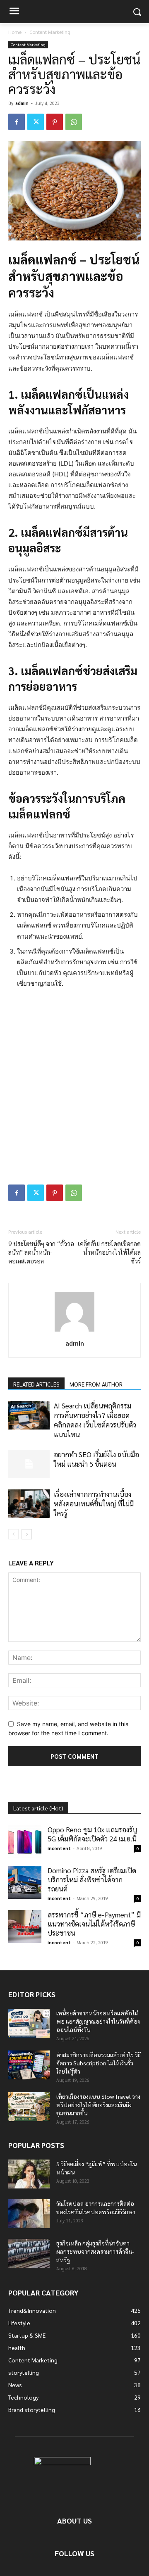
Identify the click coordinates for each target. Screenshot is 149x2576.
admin (22, 103)
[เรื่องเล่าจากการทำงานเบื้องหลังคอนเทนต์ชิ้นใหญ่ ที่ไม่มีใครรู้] (29, 1504)
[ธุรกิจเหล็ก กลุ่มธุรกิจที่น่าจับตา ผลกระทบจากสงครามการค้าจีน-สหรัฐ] (29, 2253)
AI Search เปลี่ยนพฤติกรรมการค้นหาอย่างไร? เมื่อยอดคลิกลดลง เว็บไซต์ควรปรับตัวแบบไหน (95, 1420)
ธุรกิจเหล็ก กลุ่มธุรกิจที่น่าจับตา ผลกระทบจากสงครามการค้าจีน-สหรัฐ (95, 2251)
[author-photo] (74, 1331)
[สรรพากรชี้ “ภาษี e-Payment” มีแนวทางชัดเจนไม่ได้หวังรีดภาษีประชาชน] (25, 1927)
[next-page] (27, 1534)
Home (15, 32)
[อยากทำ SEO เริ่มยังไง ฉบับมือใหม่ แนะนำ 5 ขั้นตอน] (29, 1464)
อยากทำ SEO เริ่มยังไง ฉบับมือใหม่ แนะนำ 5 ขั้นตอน (96, 1459)
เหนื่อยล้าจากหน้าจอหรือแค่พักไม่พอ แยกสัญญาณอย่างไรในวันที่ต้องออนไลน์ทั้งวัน (98, 2021)
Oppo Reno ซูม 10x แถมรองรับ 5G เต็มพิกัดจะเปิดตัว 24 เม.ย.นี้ (92, 1834)
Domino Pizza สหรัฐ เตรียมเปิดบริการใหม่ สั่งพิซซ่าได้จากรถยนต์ (92, 1879)
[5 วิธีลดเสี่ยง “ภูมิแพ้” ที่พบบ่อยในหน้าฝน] (29, 2174)
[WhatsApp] (74, 122)
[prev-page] (13, 1534)
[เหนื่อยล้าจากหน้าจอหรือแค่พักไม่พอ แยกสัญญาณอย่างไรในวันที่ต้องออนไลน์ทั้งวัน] (29, 2023)
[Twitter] (36, 122)
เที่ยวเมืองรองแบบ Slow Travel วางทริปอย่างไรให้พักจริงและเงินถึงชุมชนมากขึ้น (98, 2105)
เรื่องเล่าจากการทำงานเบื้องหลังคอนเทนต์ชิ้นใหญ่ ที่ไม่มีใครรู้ (94, 1503)
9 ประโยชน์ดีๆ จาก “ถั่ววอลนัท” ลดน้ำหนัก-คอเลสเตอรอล (41, 1252)
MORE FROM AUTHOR (96, 1384)
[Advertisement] (74, 1074)
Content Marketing (50, 32)
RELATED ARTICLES (36, 1384)
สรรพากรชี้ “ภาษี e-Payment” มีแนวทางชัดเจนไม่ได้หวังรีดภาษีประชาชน (94, 1924)
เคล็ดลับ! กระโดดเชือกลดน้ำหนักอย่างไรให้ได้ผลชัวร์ (109, 1252)
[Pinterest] (55, 122)
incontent (59, 1848)
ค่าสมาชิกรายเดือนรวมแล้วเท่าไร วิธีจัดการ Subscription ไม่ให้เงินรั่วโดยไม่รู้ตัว (99, 2063)
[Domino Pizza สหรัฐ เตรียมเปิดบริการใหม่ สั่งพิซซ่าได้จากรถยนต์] (25, 1882)
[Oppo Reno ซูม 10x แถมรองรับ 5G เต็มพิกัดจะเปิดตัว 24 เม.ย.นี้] (25, 1841)
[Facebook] (17, 122)
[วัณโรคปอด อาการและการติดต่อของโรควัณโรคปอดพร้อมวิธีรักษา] (29, 2214)
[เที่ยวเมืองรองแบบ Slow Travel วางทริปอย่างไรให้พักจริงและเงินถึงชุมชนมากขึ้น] (29, 2107)
